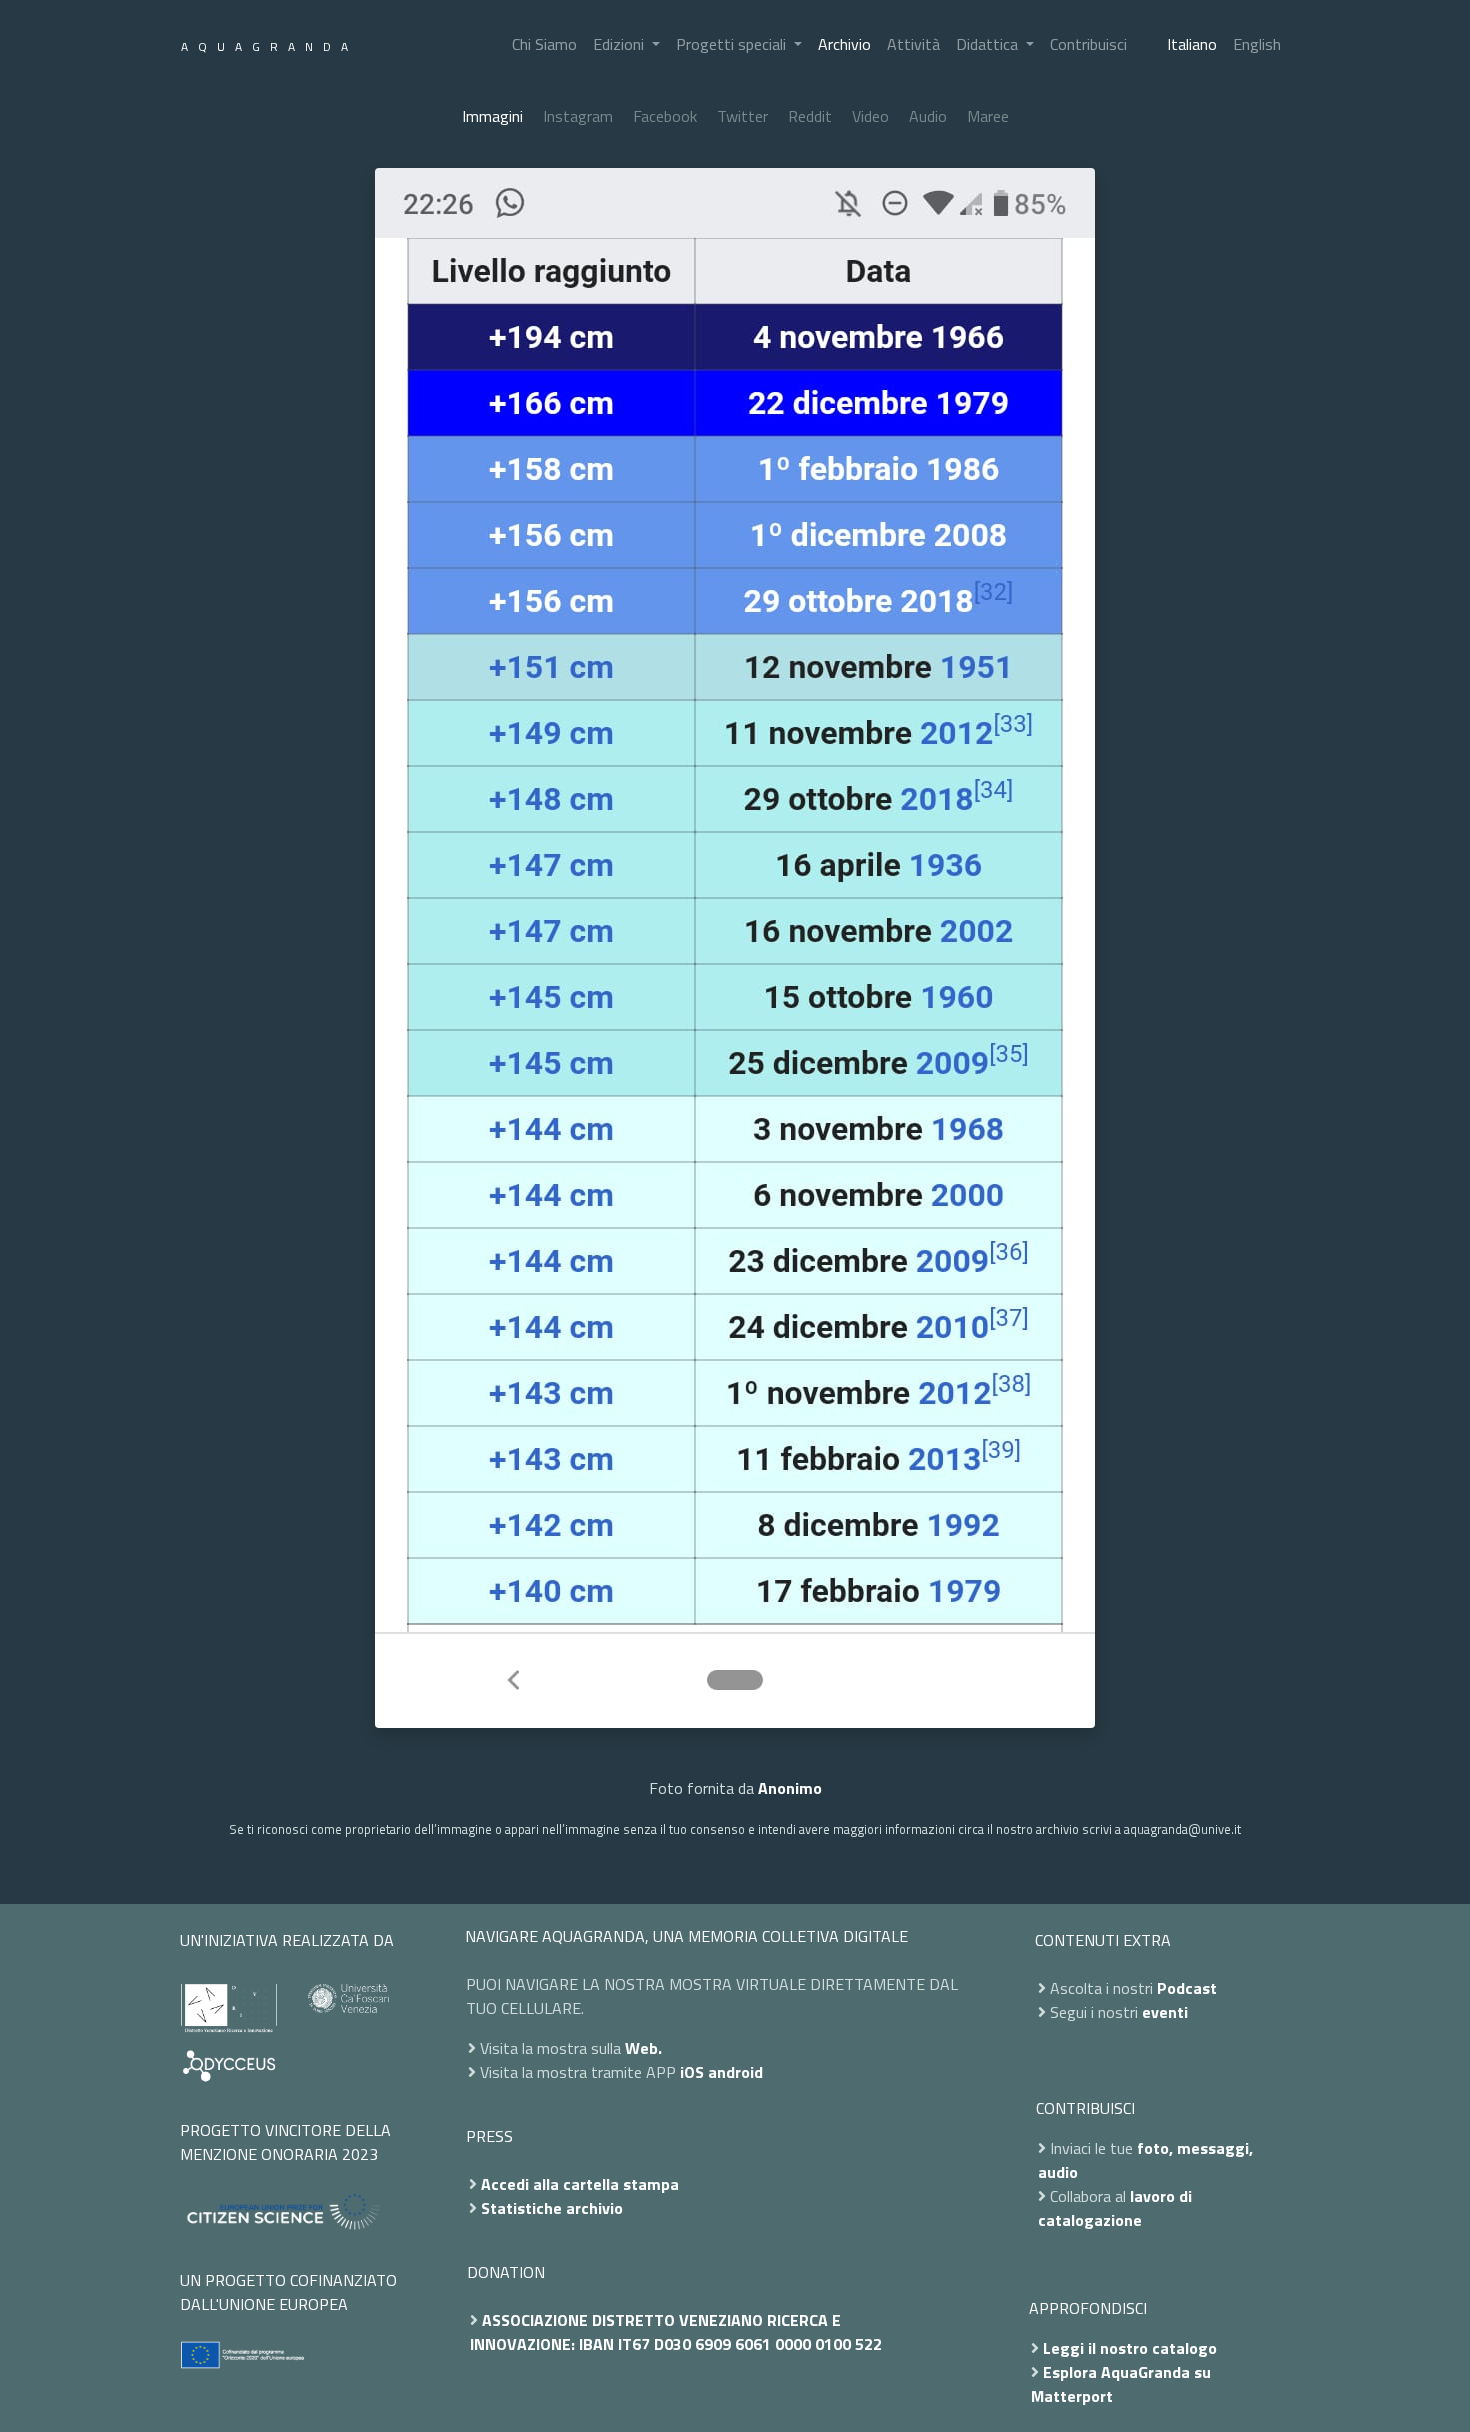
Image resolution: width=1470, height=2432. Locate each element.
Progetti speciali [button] (733, 44)
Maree (988, 116)
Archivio (844, 44)
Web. (643, 2048)
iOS (692, 2072)
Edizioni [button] (620, 44)
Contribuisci (1088, 44)
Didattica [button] (989, 44)
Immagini (492, 116)
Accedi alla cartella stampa (580, 2184)
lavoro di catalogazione (1115, 2208)
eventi (1165, 2012)
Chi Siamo (544, 44)
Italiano (1192, 44)
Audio (928, 116)
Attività (913, 44)
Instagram (578, 116)
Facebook (665, 116)
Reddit (810, 116)
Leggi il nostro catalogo (1130, 2348)
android (735, 2072)
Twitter (742, 116)
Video (870, 116)
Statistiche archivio (552, 2208)
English (1257, 44)
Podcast (1187, 1988)
